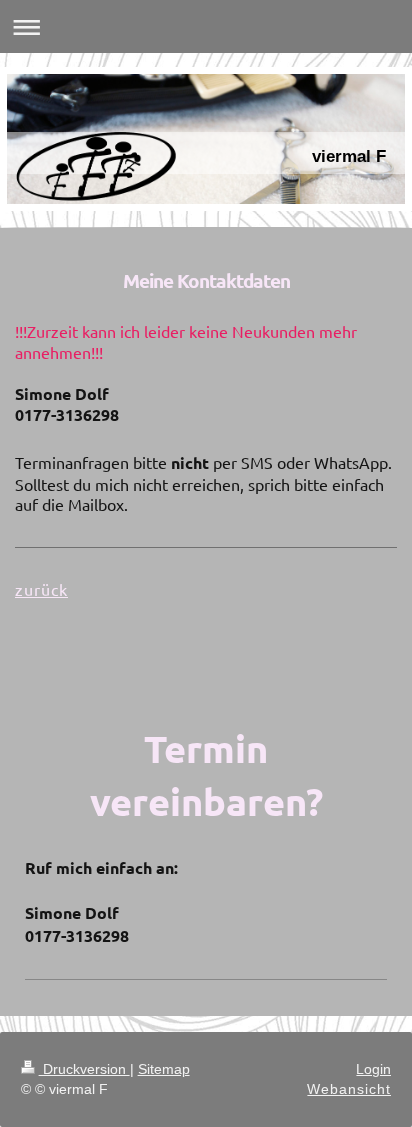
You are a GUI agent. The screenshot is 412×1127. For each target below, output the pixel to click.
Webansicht (349, 1089)
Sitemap (164, 1069)
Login (373, 1069)
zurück (41, 589)
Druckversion (84, 1069)
